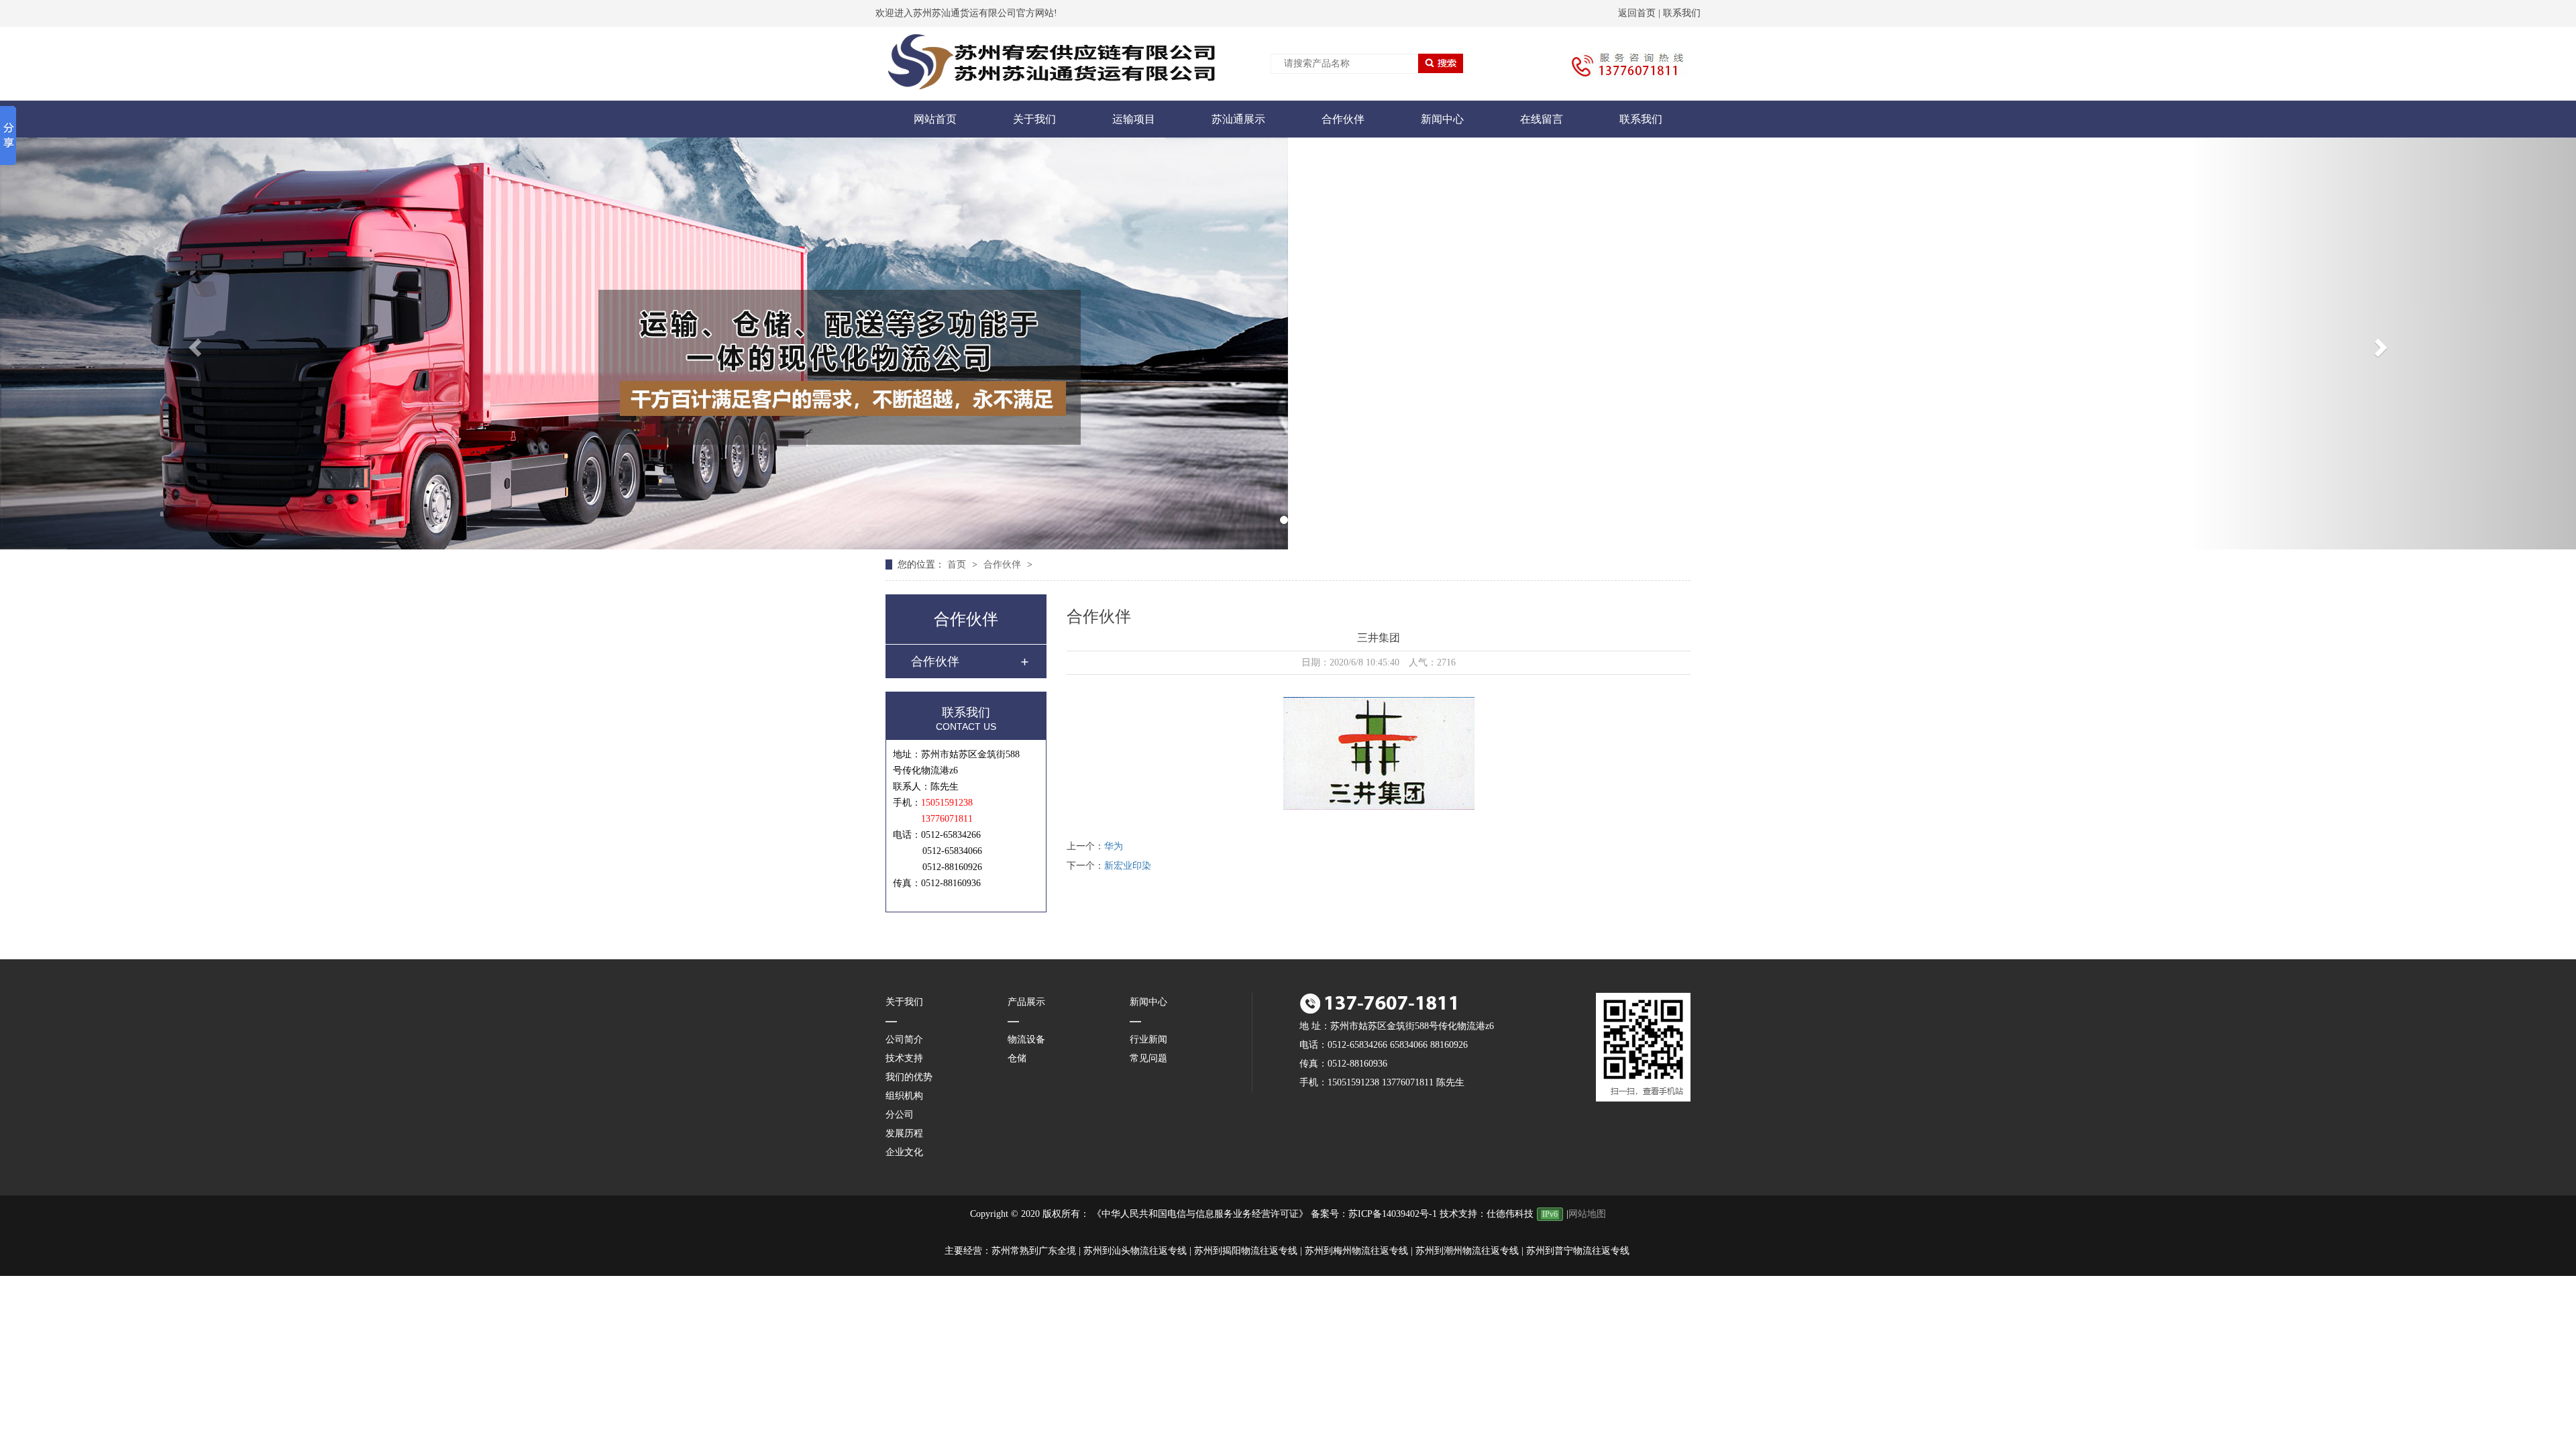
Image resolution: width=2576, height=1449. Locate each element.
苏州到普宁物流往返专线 (1578, 1251)
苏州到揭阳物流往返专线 (1246, 1251)
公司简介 (904, 1039)
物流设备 (1026, 1039)
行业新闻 (1148, 1039)
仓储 (1017, 1058)
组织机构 (904, 1096)
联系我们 (1682, 13)
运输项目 (1134, 119)
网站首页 (935, 119)
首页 (958, 565)
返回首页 (1637, 13)
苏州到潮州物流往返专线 (1467, 1251)
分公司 (900, 1115)
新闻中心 (1442, 119)
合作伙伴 (1343, 119)
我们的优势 (909, 1077)
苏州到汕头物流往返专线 (1135, 1251)
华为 (1114, 846)
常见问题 (1148, 1058)
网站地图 (1587, 1214)
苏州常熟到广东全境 (1034, 1251)
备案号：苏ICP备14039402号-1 (1374, 1214)
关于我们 (1034, 119)
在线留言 (1542, 119)
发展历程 (904, 1133)
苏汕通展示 (1238, 119)
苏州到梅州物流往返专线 (1356, 1251)
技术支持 (904, 1058)
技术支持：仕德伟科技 (1487, 1214)
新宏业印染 (1128, 866)
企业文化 (904, 1152)
